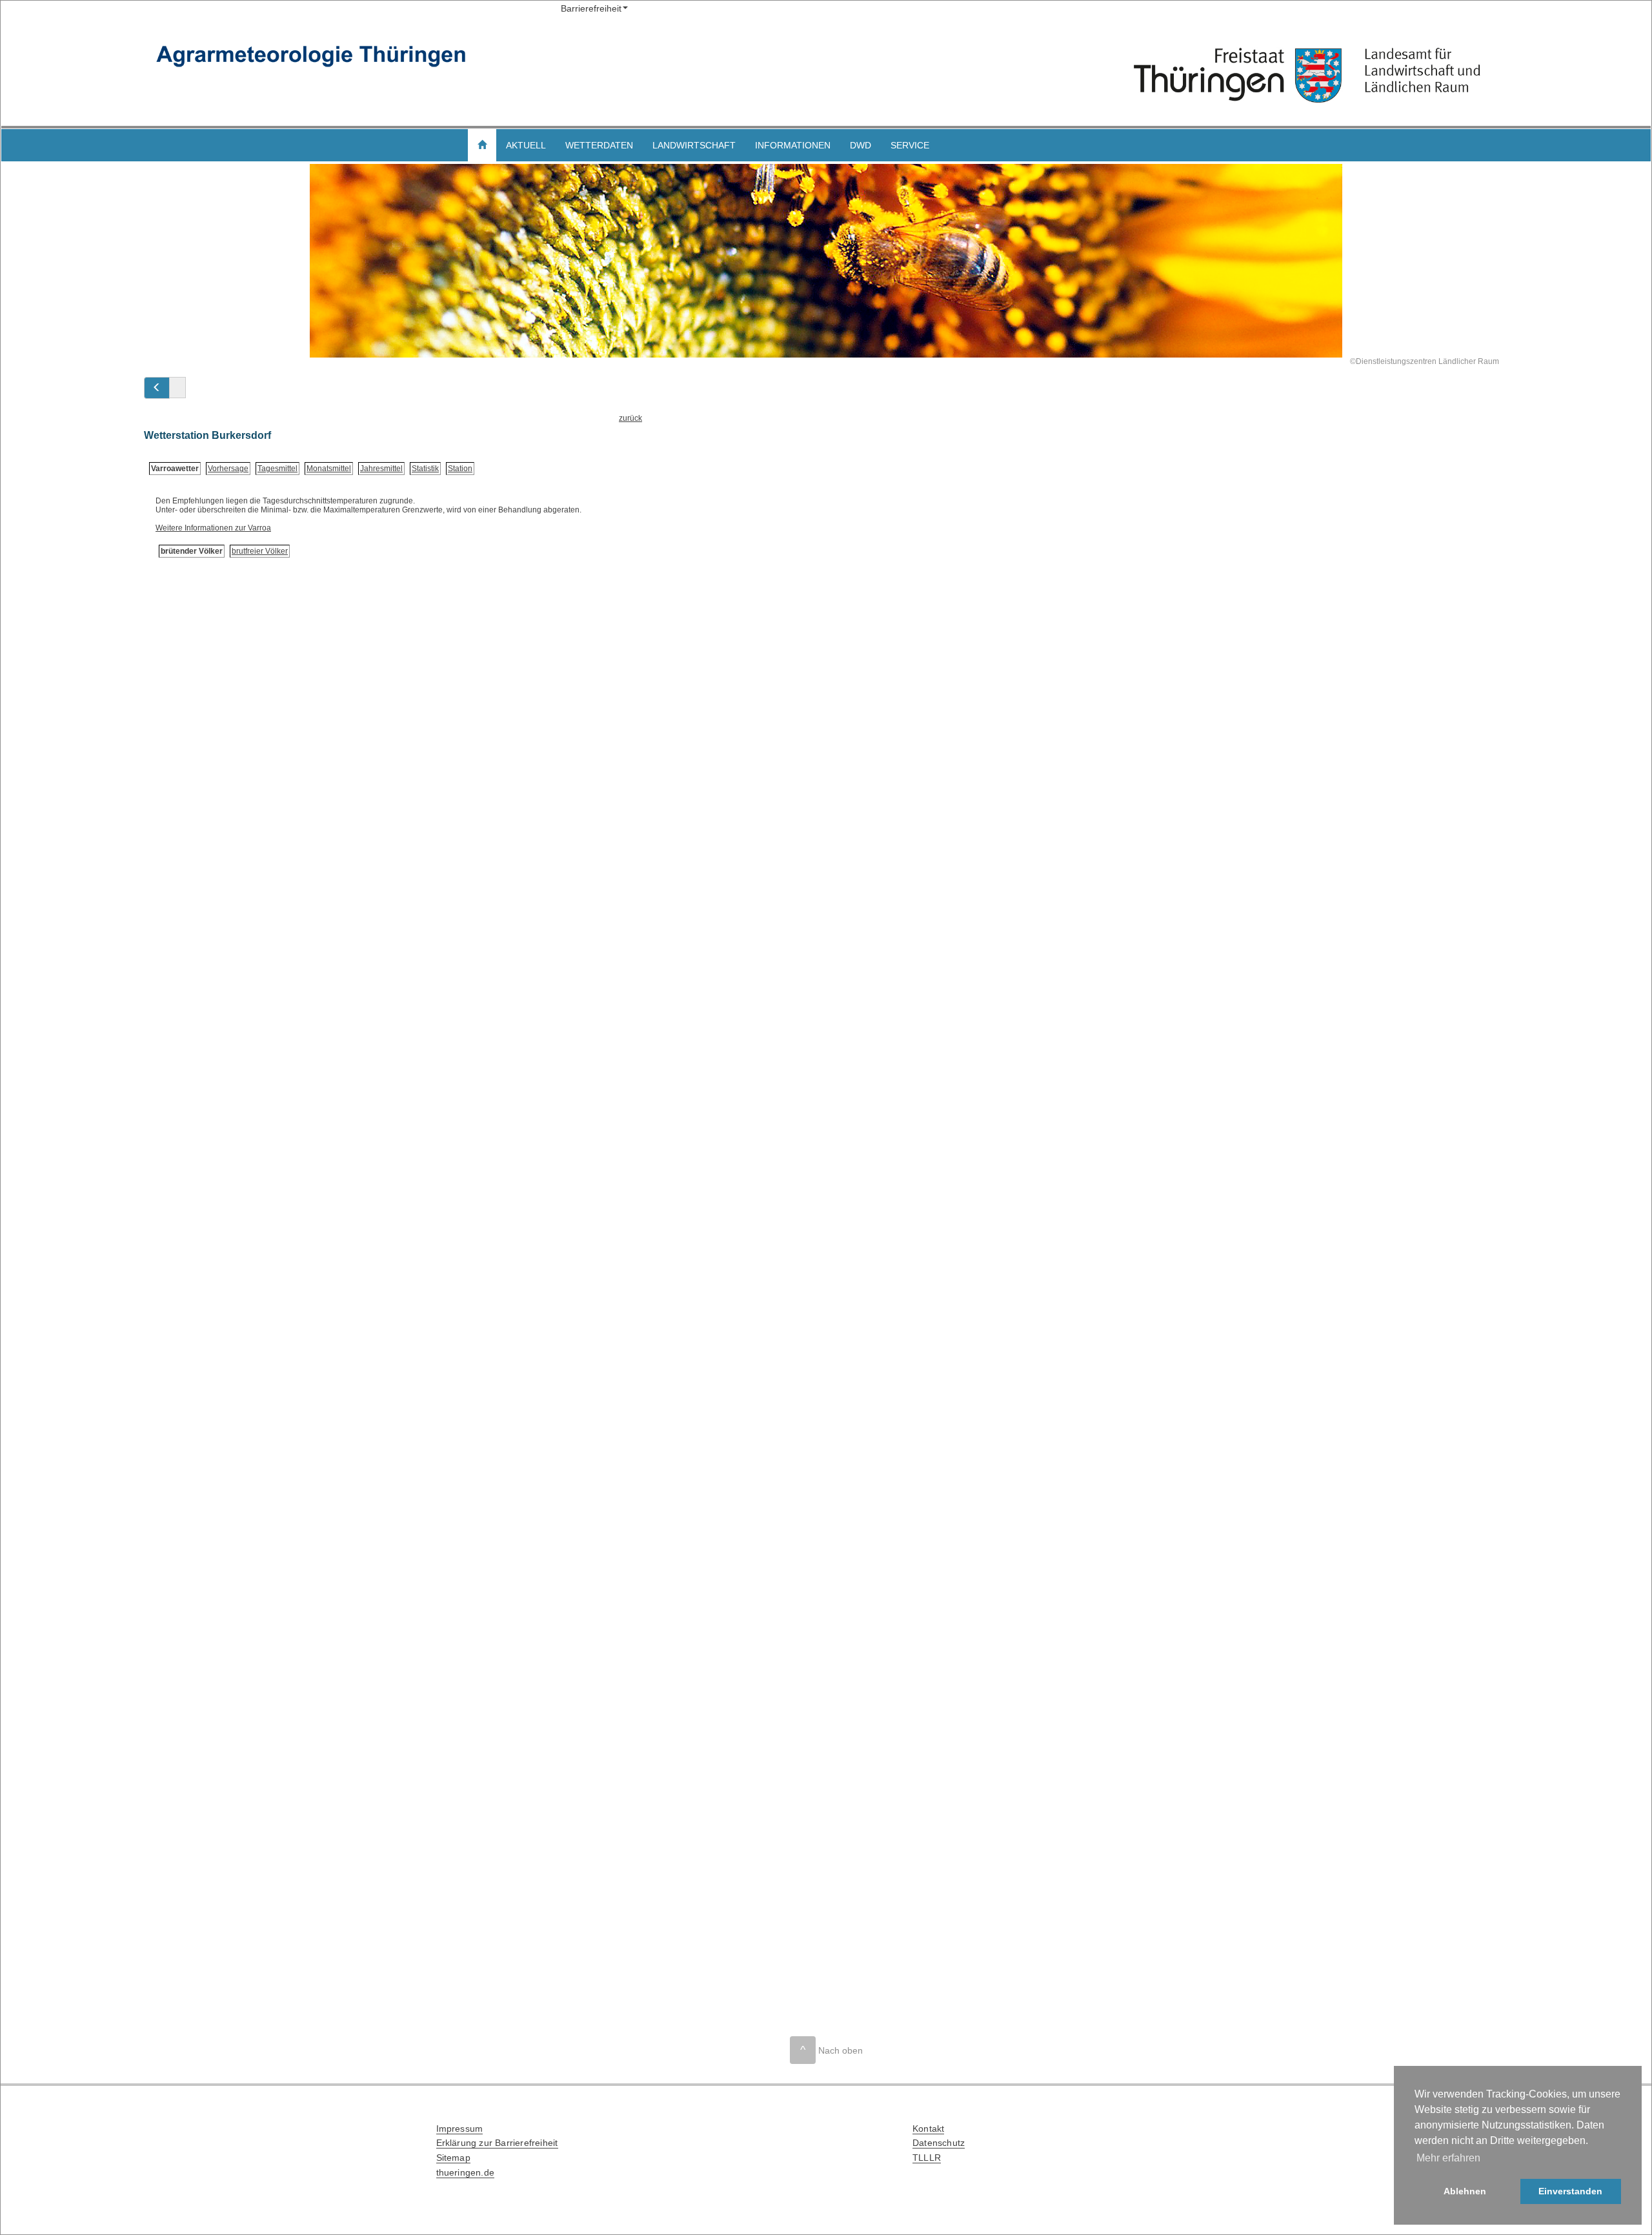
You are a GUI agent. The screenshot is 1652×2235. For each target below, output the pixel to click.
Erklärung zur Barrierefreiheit (497, 2143)
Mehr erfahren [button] (1448, 2158)
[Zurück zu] (157, 388)
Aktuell (526, 145)
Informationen (793, 145)
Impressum (460, 2129)
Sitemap (453, 2158)
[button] (482, 145)
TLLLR (927, 2158)
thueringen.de (466, 2172)
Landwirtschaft (694, 145)
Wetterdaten (599, 145)
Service (910, 145)
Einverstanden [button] (1570, 2191)
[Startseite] (1307, 76)
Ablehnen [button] (1465, 2191)
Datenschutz (939, 2143)
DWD (861, 145)
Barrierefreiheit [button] (591, 8)
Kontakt (928, 2129)
